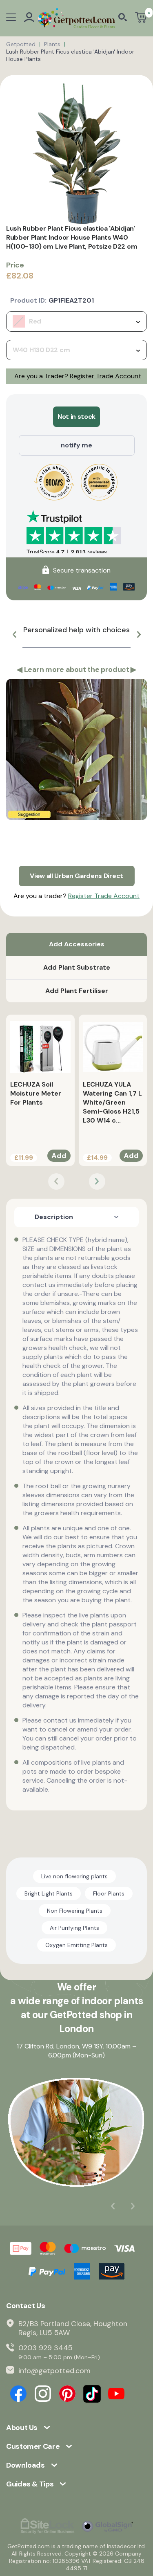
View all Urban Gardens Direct (76, 876)
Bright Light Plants (49, 1893)
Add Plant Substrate (77, 967)
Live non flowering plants (74, 1876)
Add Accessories (77, 944)
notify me (76, 445)
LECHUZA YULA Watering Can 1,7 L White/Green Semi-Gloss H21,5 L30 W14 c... (112, 1102)
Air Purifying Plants (74, 1928)
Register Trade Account (105, 376)
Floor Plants (109, 1893)
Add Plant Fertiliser (77, 991)
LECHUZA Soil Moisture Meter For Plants (36, 1093)
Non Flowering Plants (75, 1911)
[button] (14, 634)
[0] (141, 18)
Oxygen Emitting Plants (76, 1945)
